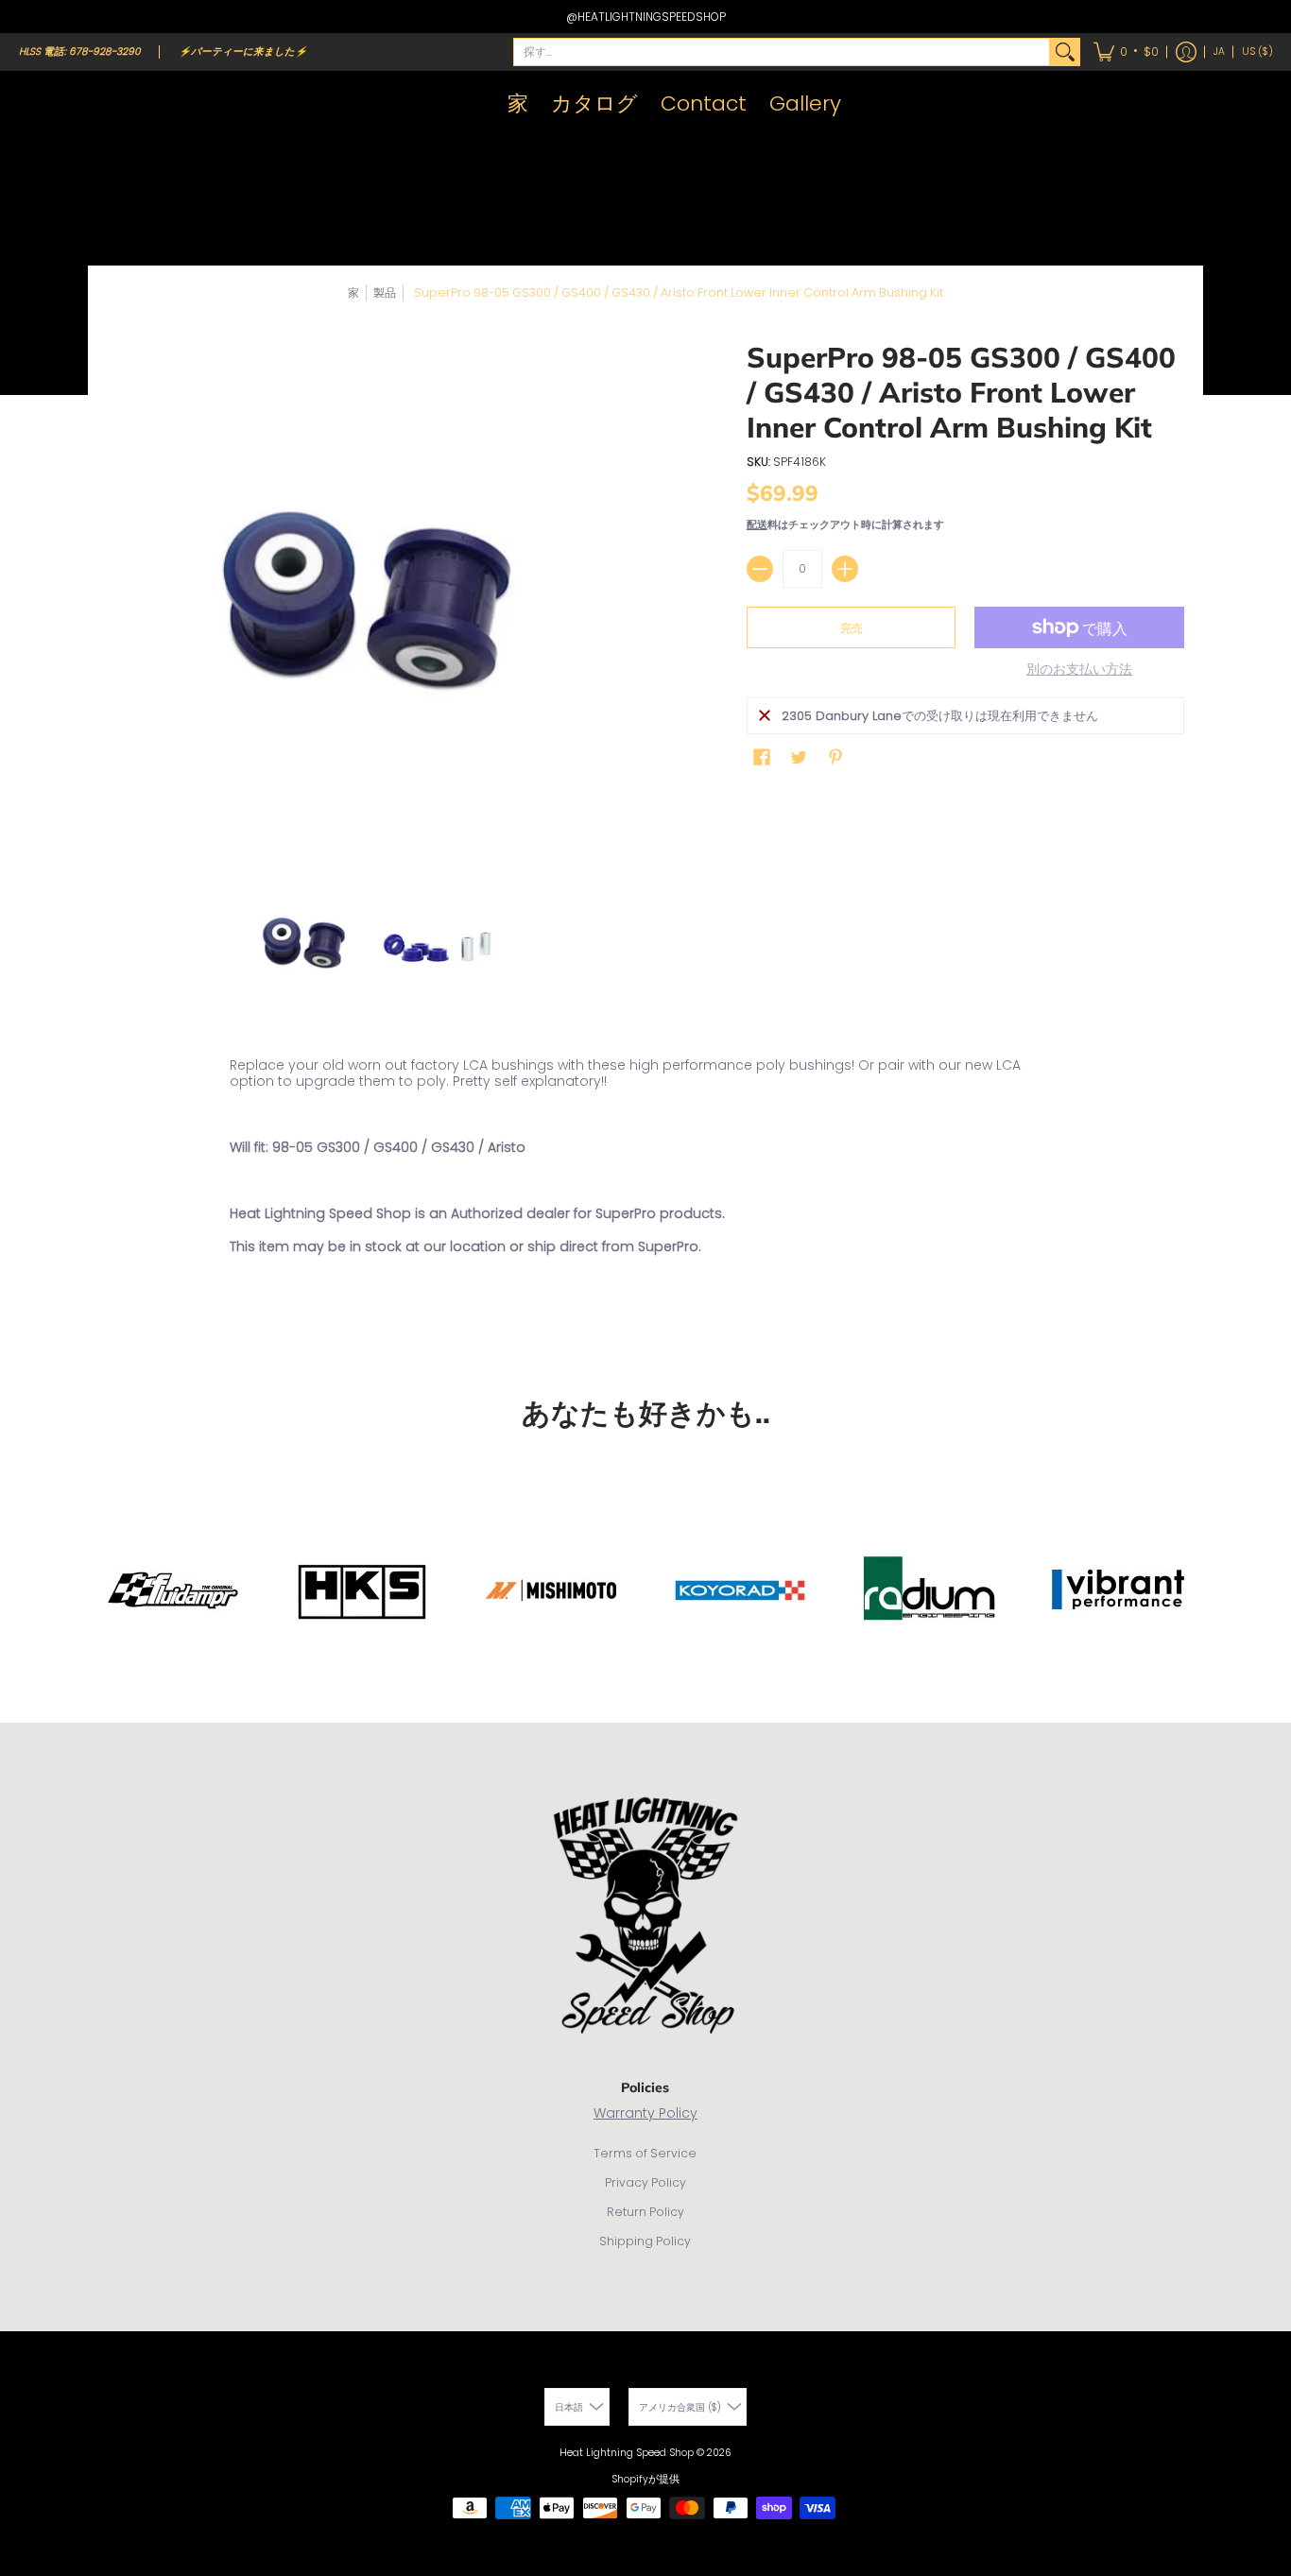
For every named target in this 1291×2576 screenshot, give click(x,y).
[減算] (760, 569)
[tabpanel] (645, 1194)
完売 (852, 628)
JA (1219, 52)
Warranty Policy (645, 2113)
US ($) (1257, 52)
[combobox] (782, 52)
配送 (757, 524)
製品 (385, 292)
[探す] (1065, 52)
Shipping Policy (645, 2241)
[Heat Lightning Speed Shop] (38, 104)
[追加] (845, 569)
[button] (1126, 52)
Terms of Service (645, 2153)
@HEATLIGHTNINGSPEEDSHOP (646, 17)
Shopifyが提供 (645, 2479)
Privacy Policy (645, 2182)
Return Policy (645, 2212)
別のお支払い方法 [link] (1079, 670)
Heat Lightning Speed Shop (627, 2453)
